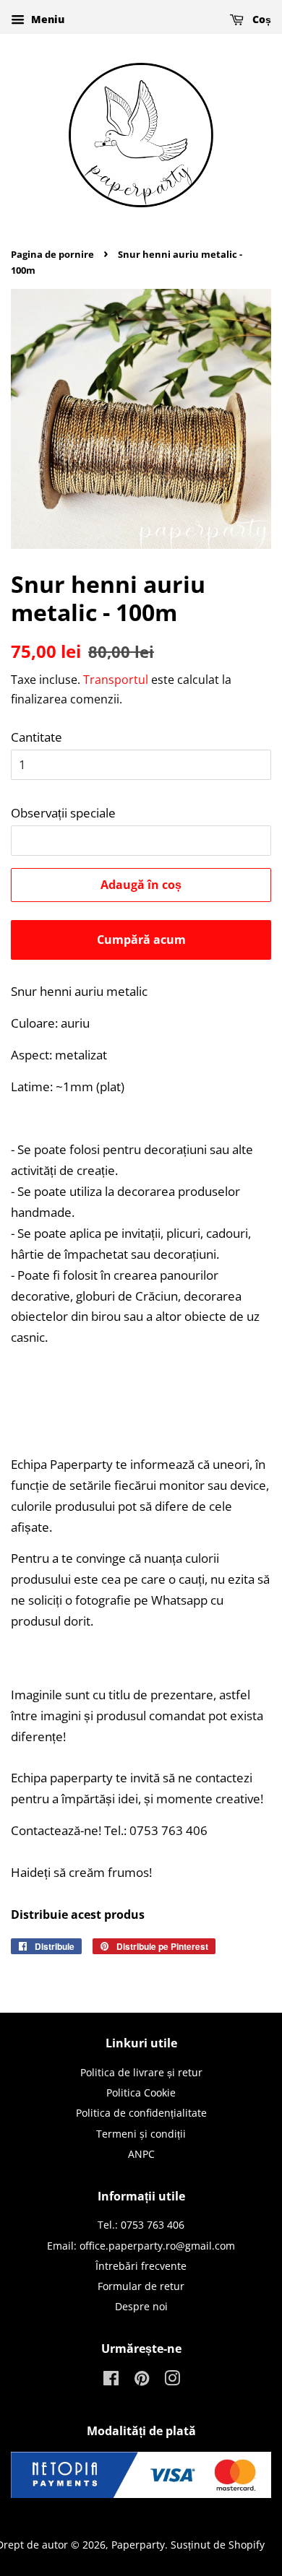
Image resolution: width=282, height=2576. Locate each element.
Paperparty (138, 2545)
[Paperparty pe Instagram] (172, 2381)
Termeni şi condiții (141, 2134)
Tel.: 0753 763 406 (141, 2225)
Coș (260, 19)
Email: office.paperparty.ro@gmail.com (141, 2246)
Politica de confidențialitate (141, 2113)
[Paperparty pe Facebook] (111, 2381)
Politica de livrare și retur (141, 2072)
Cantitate (37, 737)
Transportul (116, 680)
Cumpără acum (141, 940)
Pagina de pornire (52, 254)
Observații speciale (63, 813)
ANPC (141, 2154)
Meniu (46, 19)
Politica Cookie (141, 2093)
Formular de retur (141, 2286)
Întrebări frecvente (141, 2266)
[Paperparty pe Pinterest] (142, 2381)
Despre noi (141, 2306)
